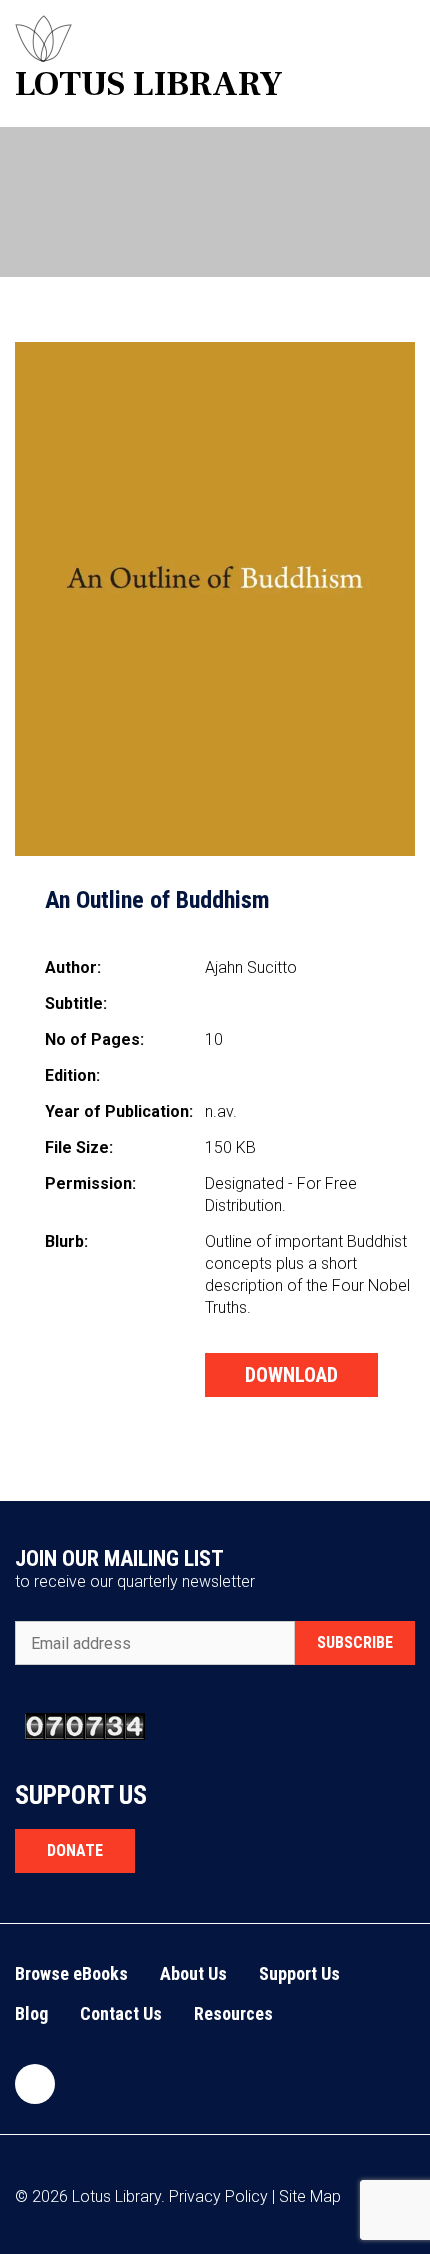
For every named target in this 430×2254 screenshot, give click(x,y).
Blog (31, 2013)
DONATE (75, 1850)
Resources (233, 2013)
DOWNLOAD (291, 1375)
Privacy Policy (218, 2196)
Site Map (310, 2196)
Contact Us (121, 2013)
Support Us (299, 1973)
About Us (193, 1973)
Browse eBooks (71, 1973)
